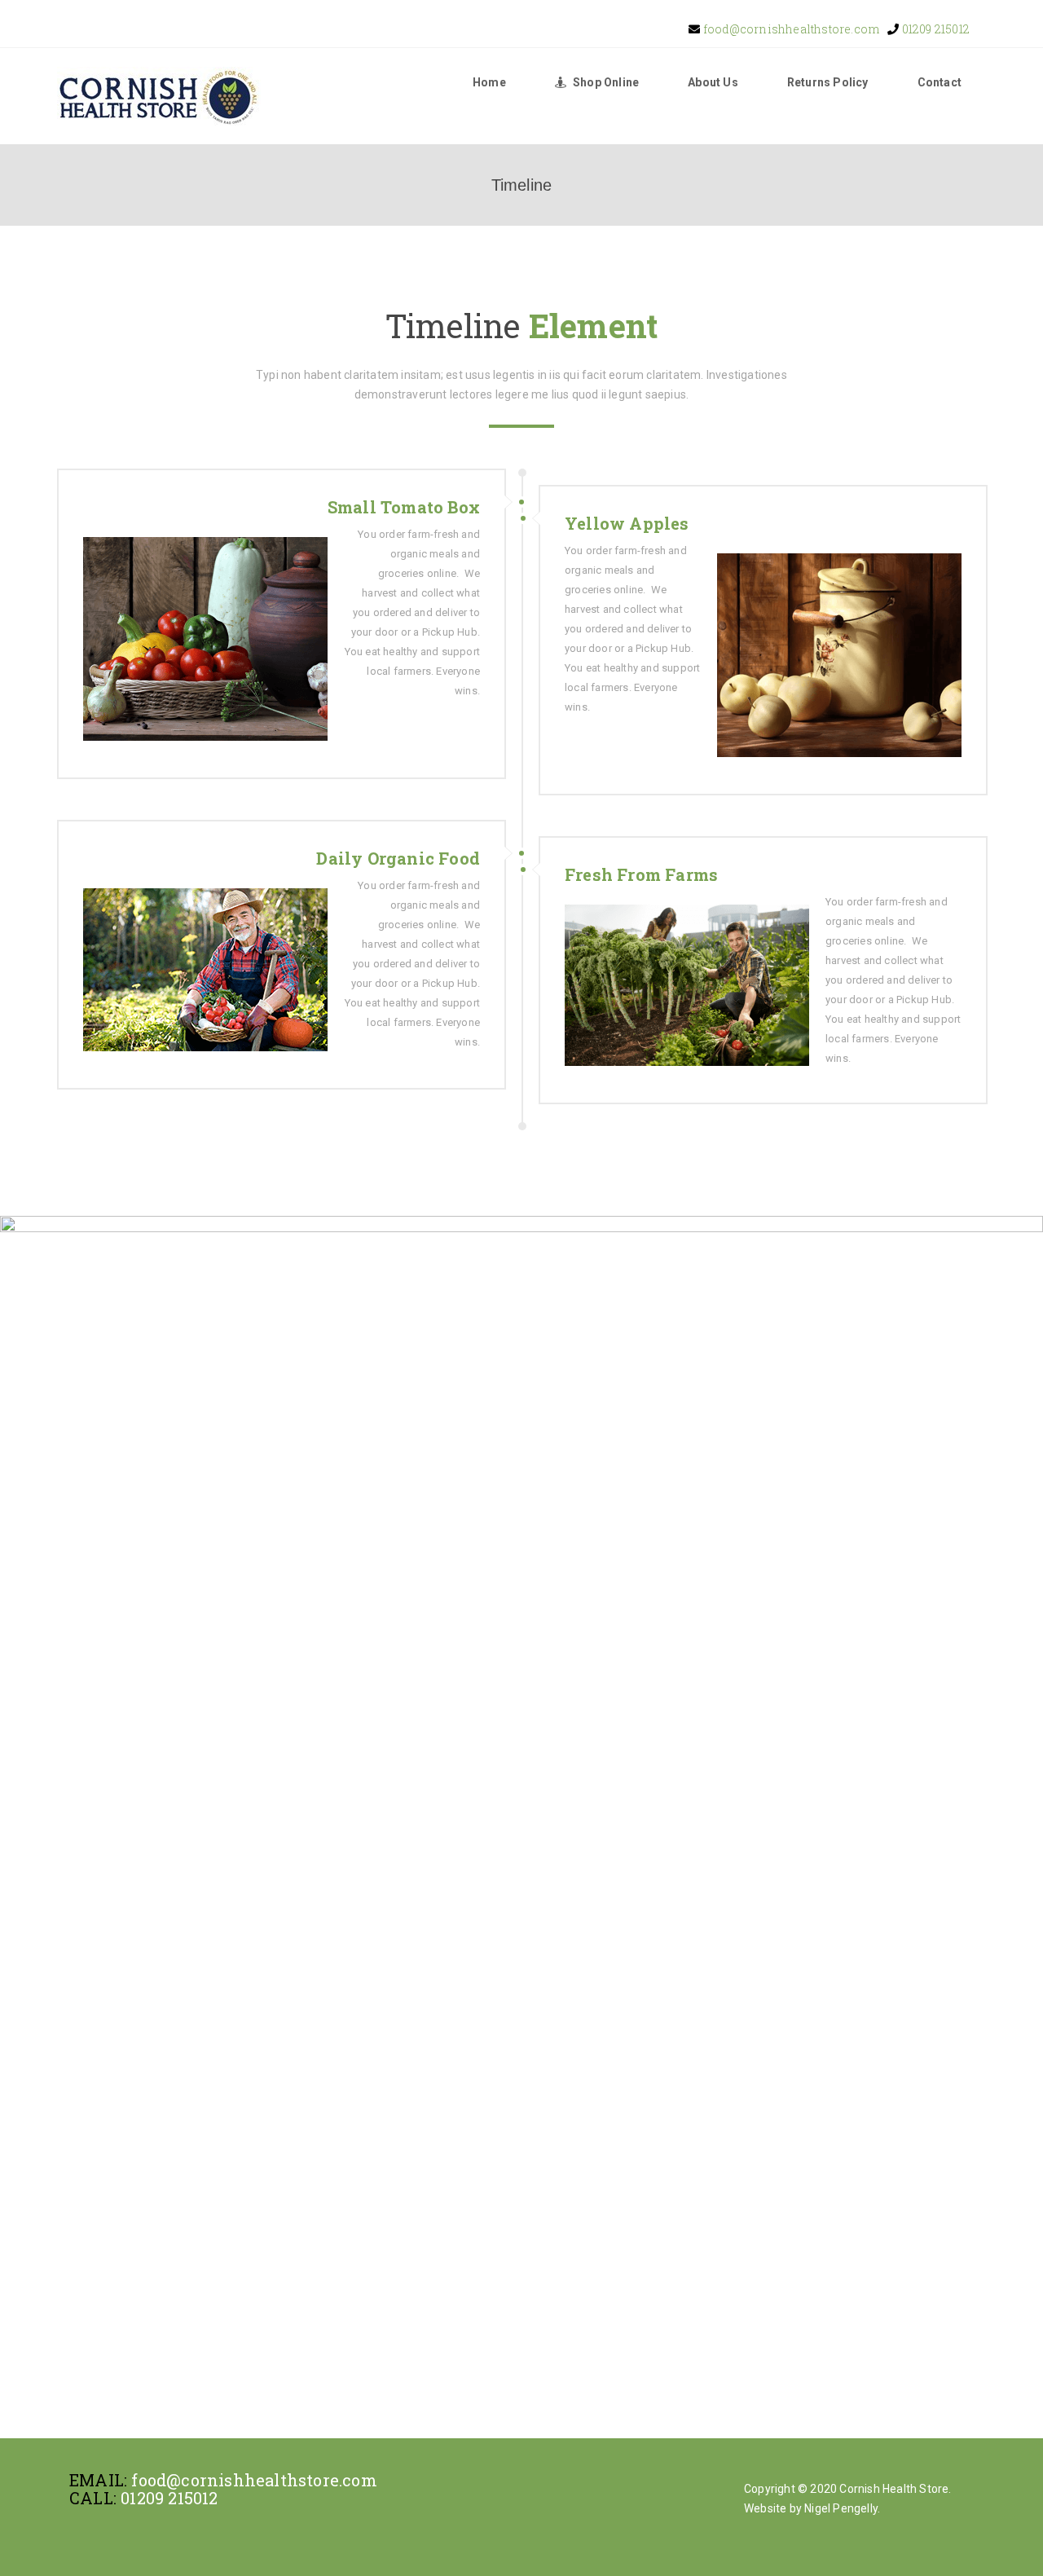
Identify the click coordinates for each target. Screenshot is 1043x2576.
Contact (940, 82)
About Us (713, 82)
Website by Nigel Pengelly (811, 2508)
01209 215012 (934, 29)
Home (489, 82)
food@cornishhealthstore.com (790, 29)
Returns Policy (828, 82)
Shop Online (606, 82)
